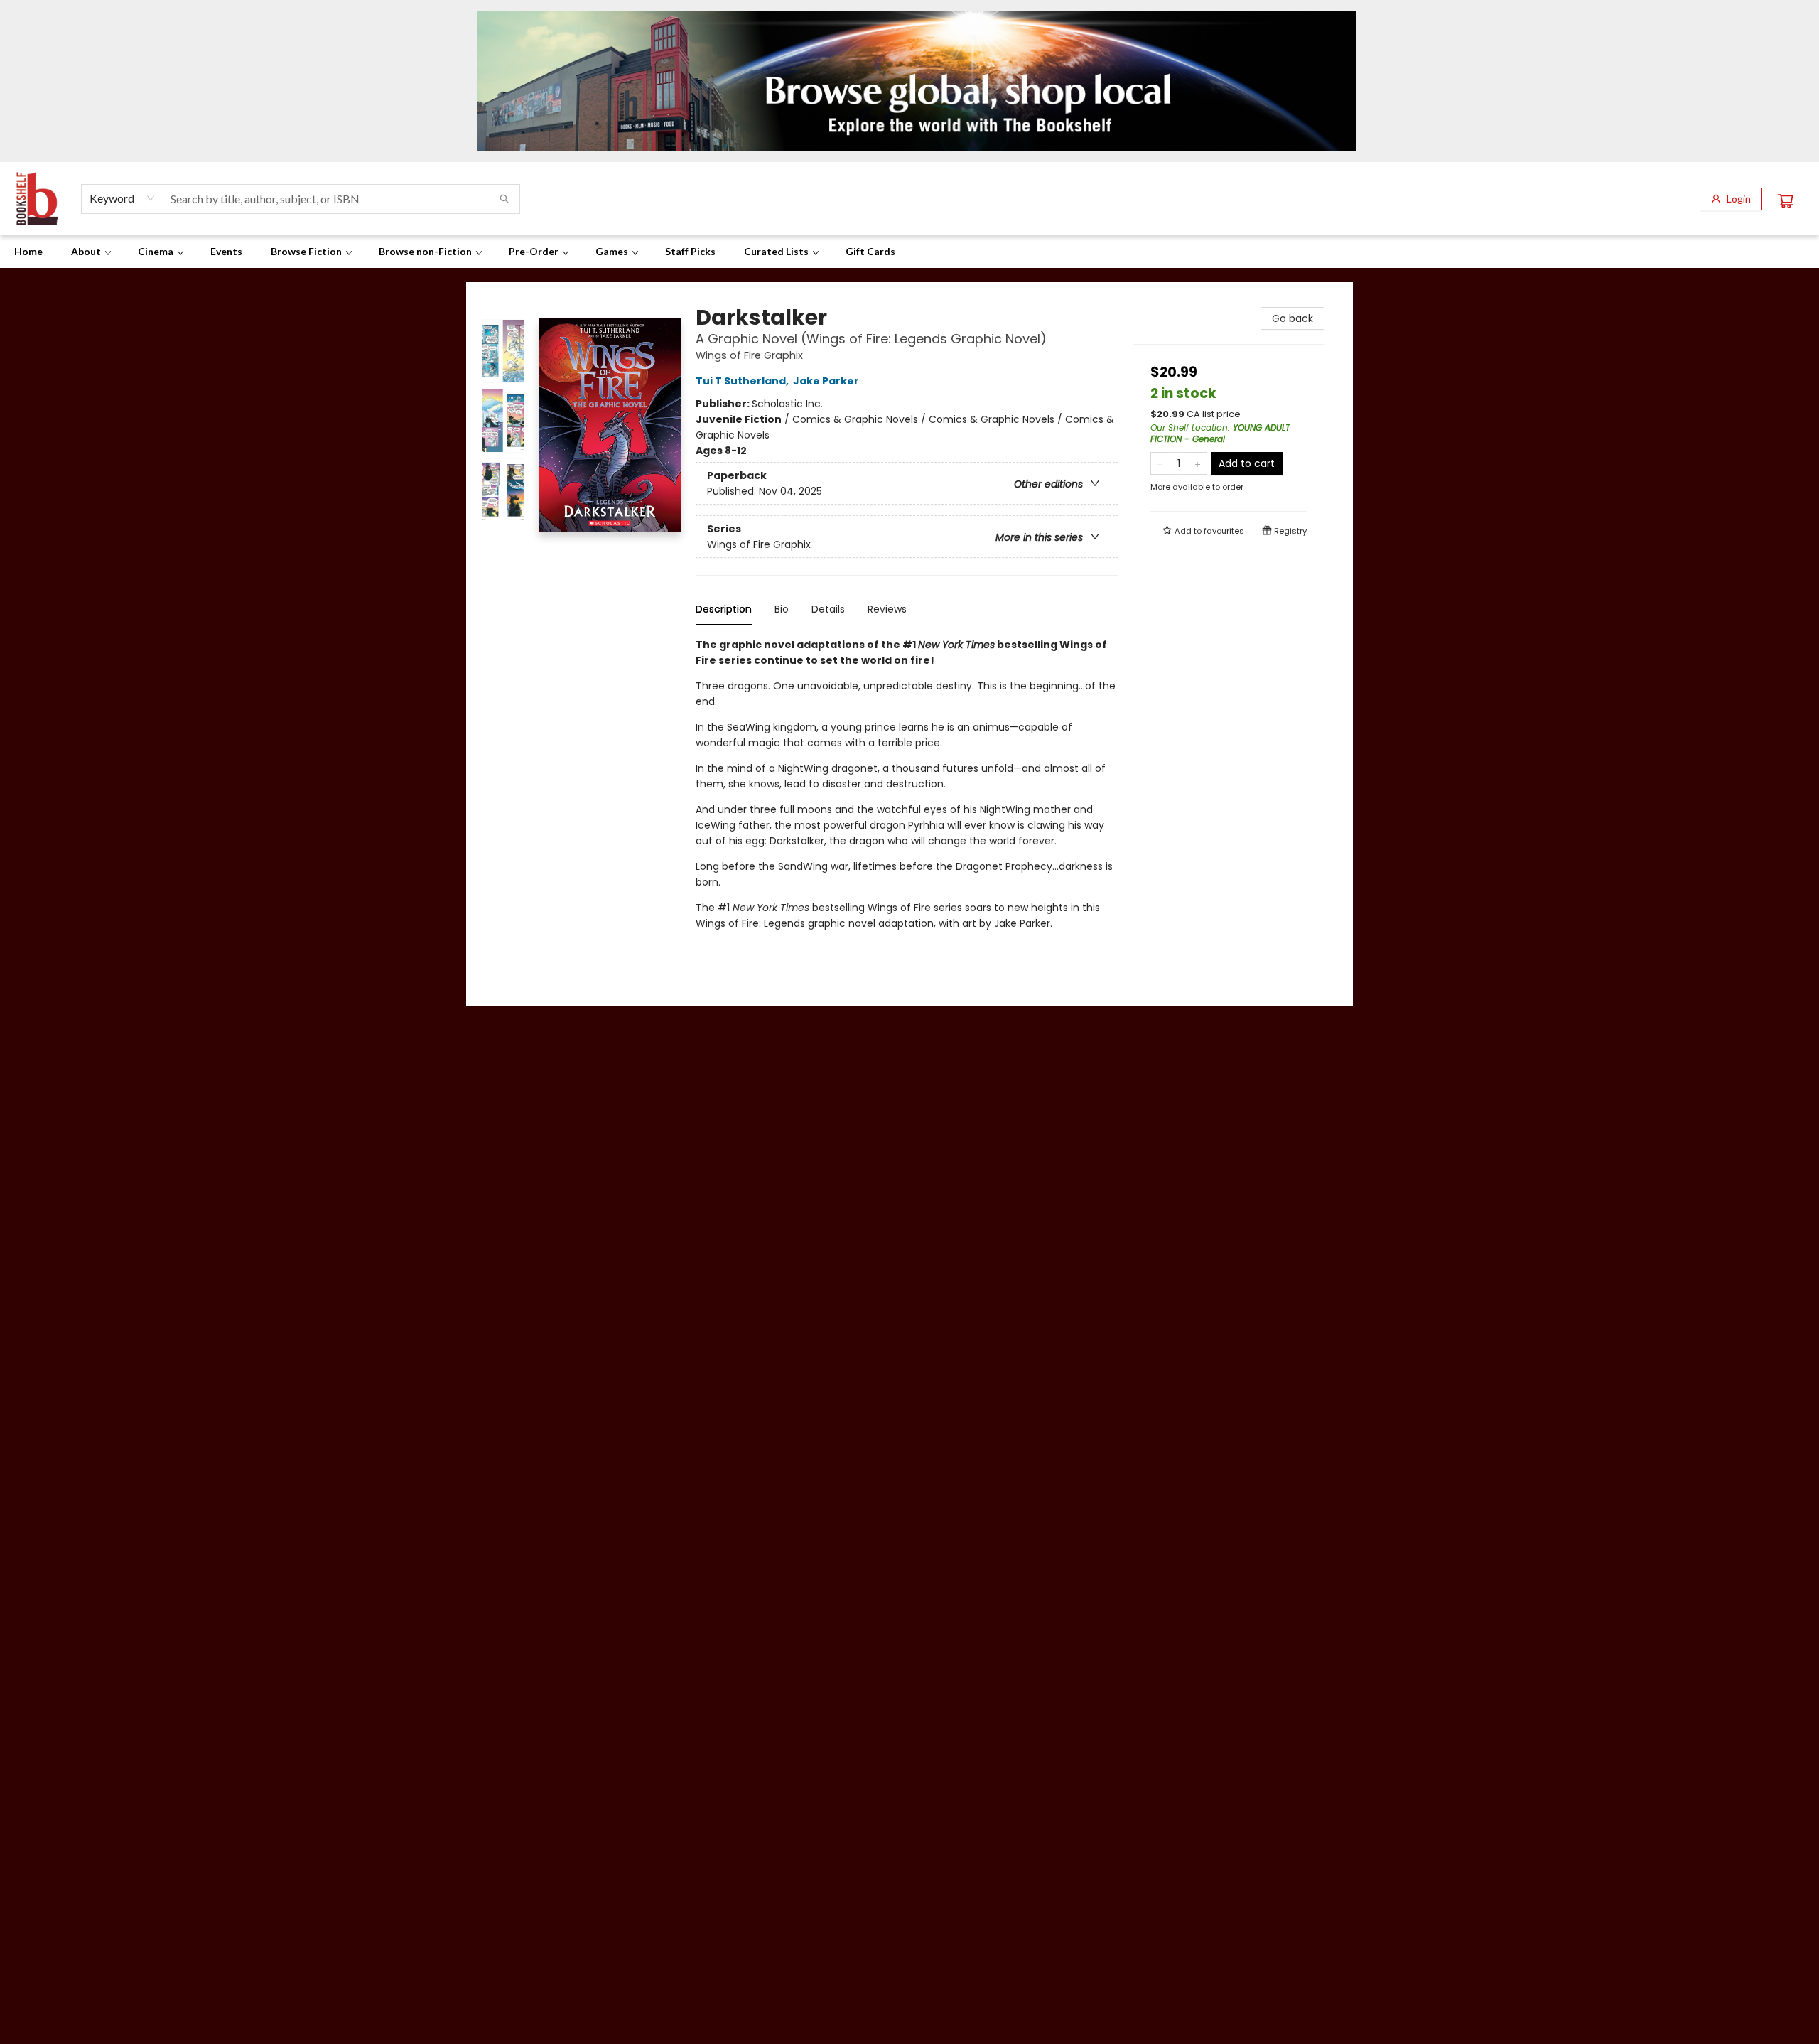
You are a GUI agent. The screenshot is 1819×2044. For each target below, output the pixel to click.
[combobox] (123, 198)
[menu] (909, 252)
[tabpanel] (907, 806)
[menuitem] (28, 252)
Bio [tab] (782, 609)
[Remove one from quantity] (1160, 463)
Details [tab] (828, 609)
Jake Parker (826, 381)
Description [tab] (724, 609)
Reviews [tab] (887, 609)
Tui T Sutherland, (743, 381)
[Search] (504, 199)
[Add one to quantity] (1198, 463)
